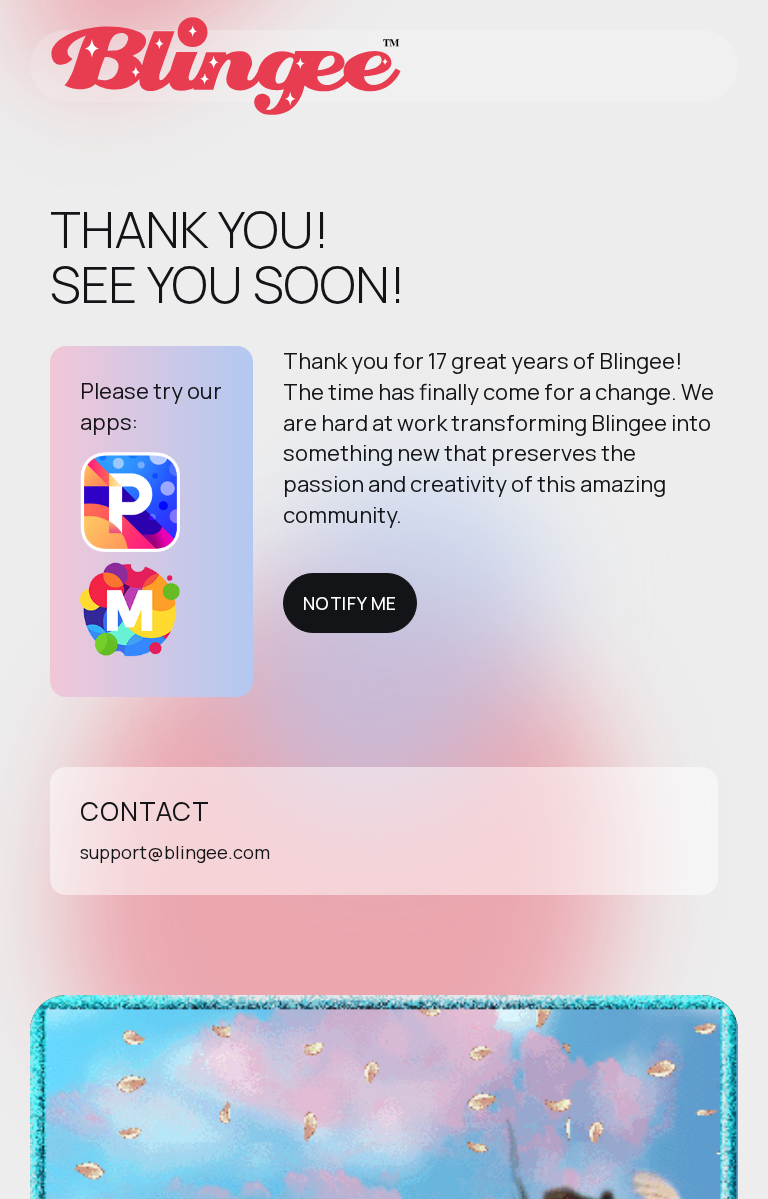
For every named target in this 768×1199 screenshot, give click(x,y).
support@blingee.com (175, 852)
